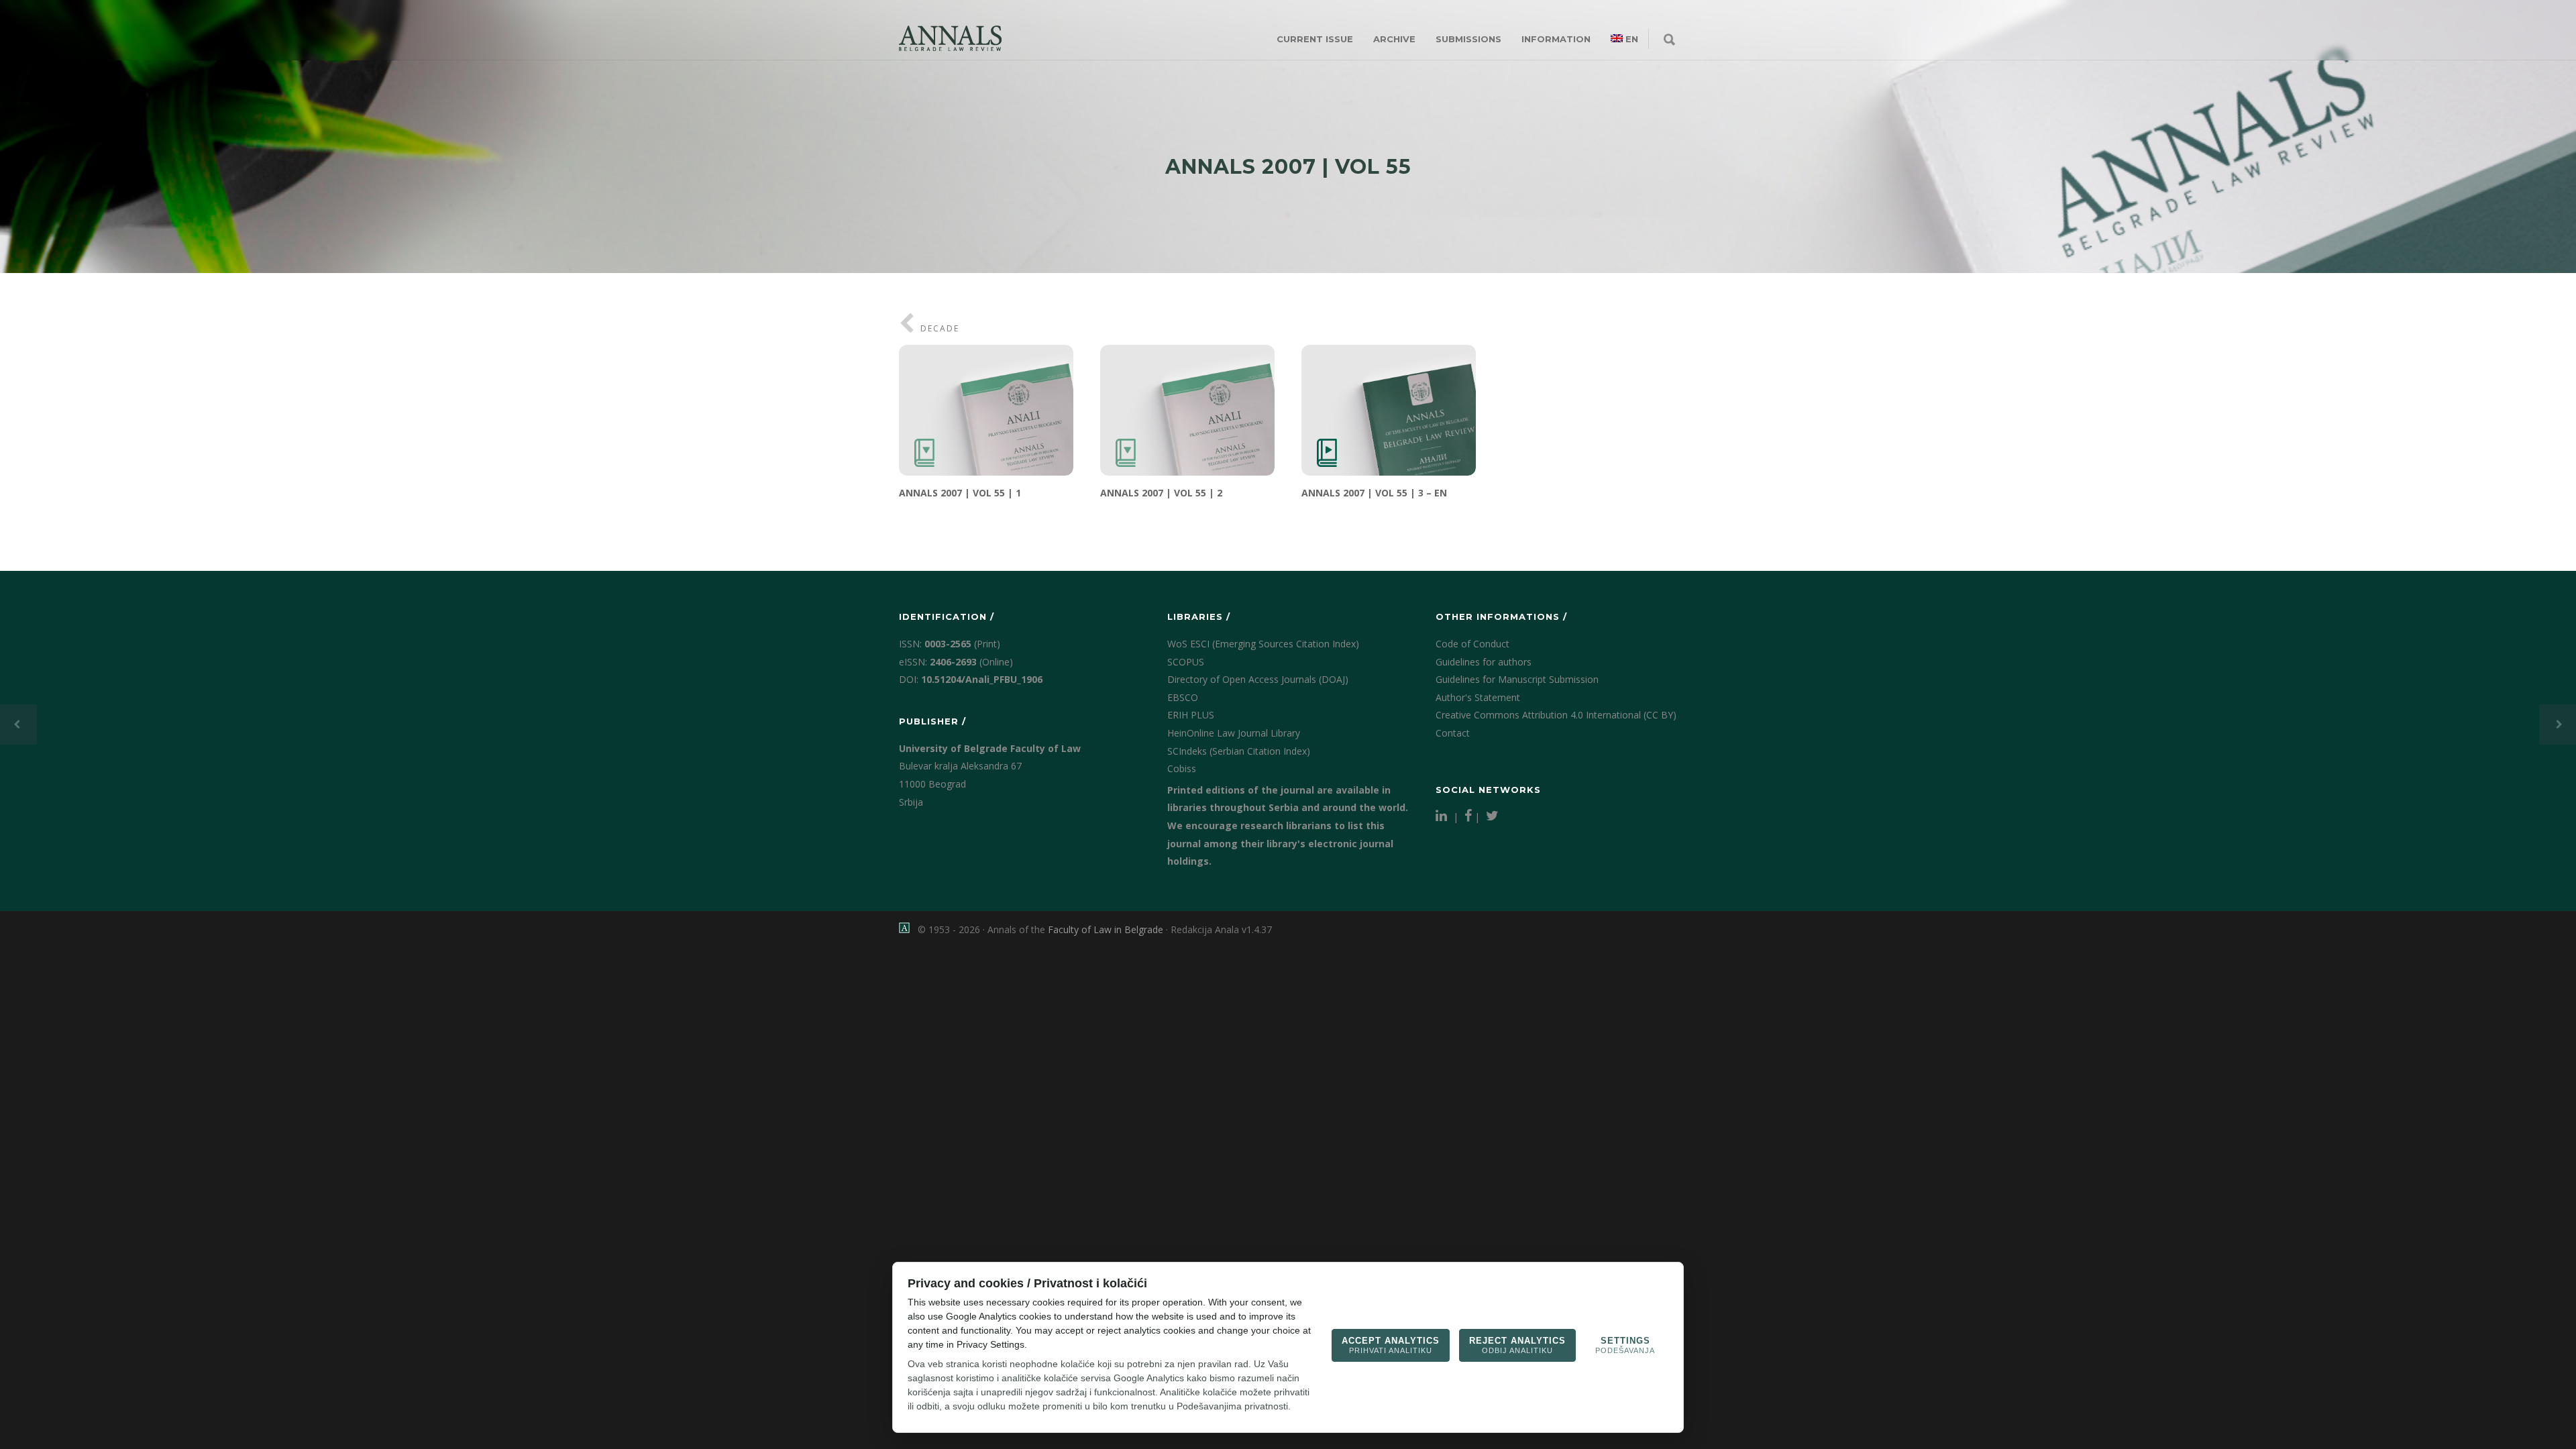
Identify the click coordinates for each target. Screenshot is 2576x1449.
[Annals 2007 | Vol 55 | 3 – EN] (1389, 410)
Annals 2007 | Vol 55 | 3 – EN (1374, 493)
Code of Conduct (1472, 644)
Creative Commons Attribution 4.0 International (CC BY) (1556, 715)
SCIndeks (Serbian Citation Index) (1239, 751)
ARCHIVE (1394, 39)
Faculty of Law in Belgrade (1106, 929)
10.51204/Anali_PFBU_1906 (982, 679)
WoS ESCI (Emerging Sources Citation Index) (1263, 644)
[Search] (1669, 40)
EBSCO (1183, 697)
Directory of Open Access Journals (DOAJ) (1258, 679)
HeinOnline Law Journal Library (1234, 733)
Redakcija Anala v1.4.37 (1221, 929)
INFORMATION (1556, 39)
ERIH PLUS (1191, 715)
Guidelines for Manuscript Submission (1517, 679)
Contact (1453, 733)
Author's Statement (1478, 697)
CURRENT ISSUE (1315, 39)
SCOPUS (1186, 662)
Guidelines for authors (1484, 662)
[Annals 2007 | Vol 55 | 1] (986, 410)
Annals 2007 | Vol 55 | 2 (1161, 493)
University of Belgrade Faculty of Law (990, 748)
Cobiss (1182, 768)
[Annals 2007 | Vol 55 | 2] (1187, 410)
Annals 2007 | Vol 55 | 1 (960, 493)
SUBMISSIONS (1468, 39)
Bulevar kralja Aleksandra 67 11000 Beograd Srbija (960, 784)
